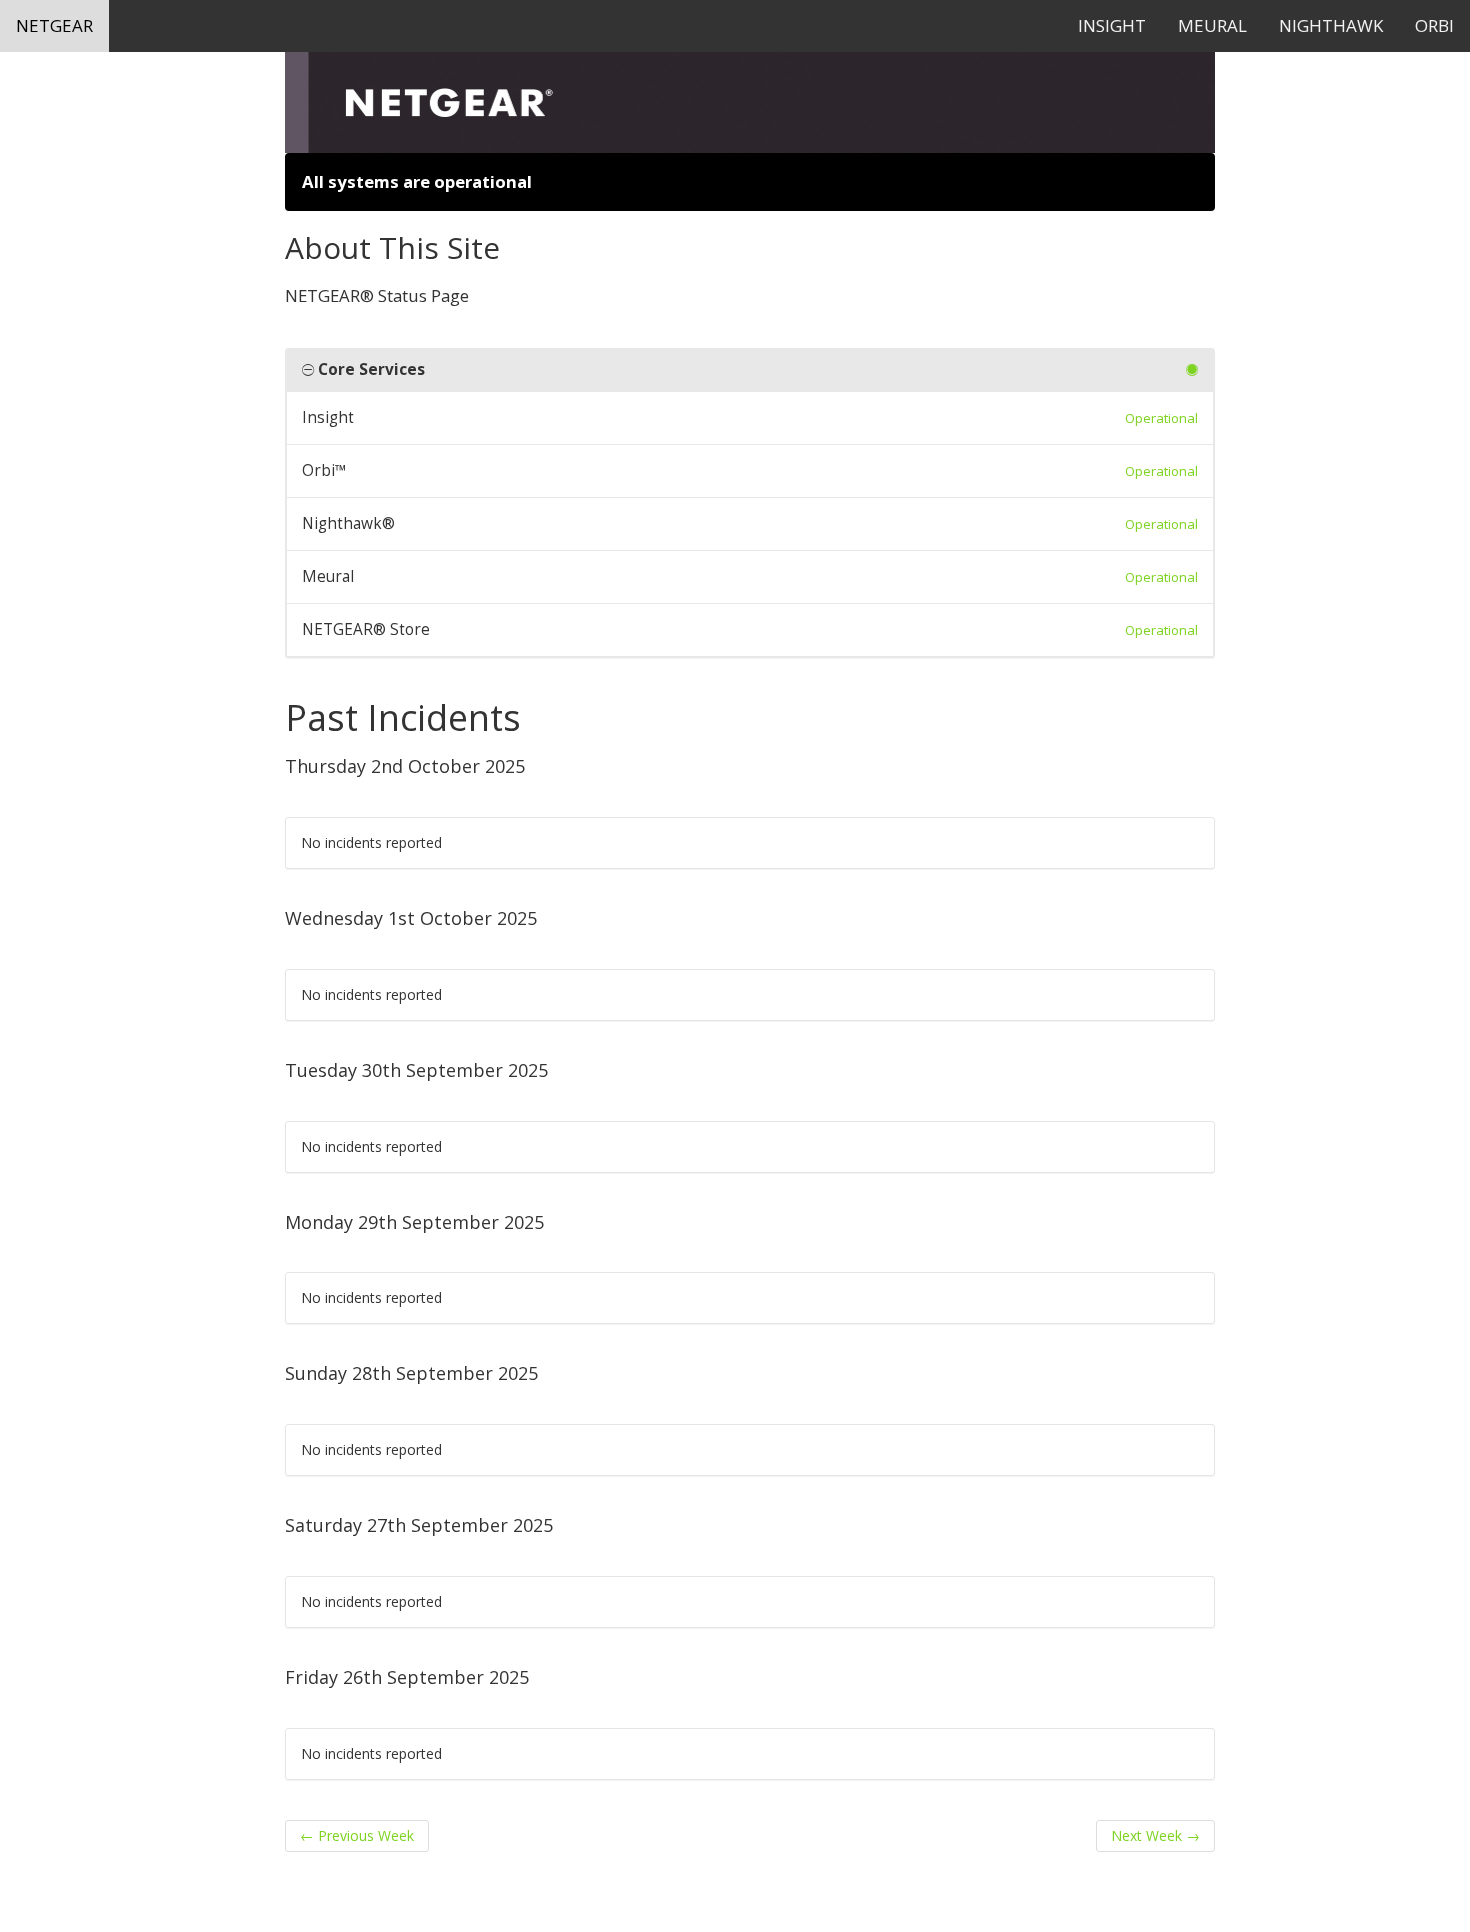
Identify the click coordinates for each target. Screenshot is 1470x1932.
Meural (328, 576)
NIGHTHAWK (1331, 25)
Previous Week (357, 1835)
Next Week (1155, 1835)
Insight (328, 417)
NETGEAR (54, 25)
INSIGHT (1112, 25)
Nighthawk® (348, 523)
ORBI (1434, 25)
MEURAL (1212, 25)
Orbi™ (324, 470)
